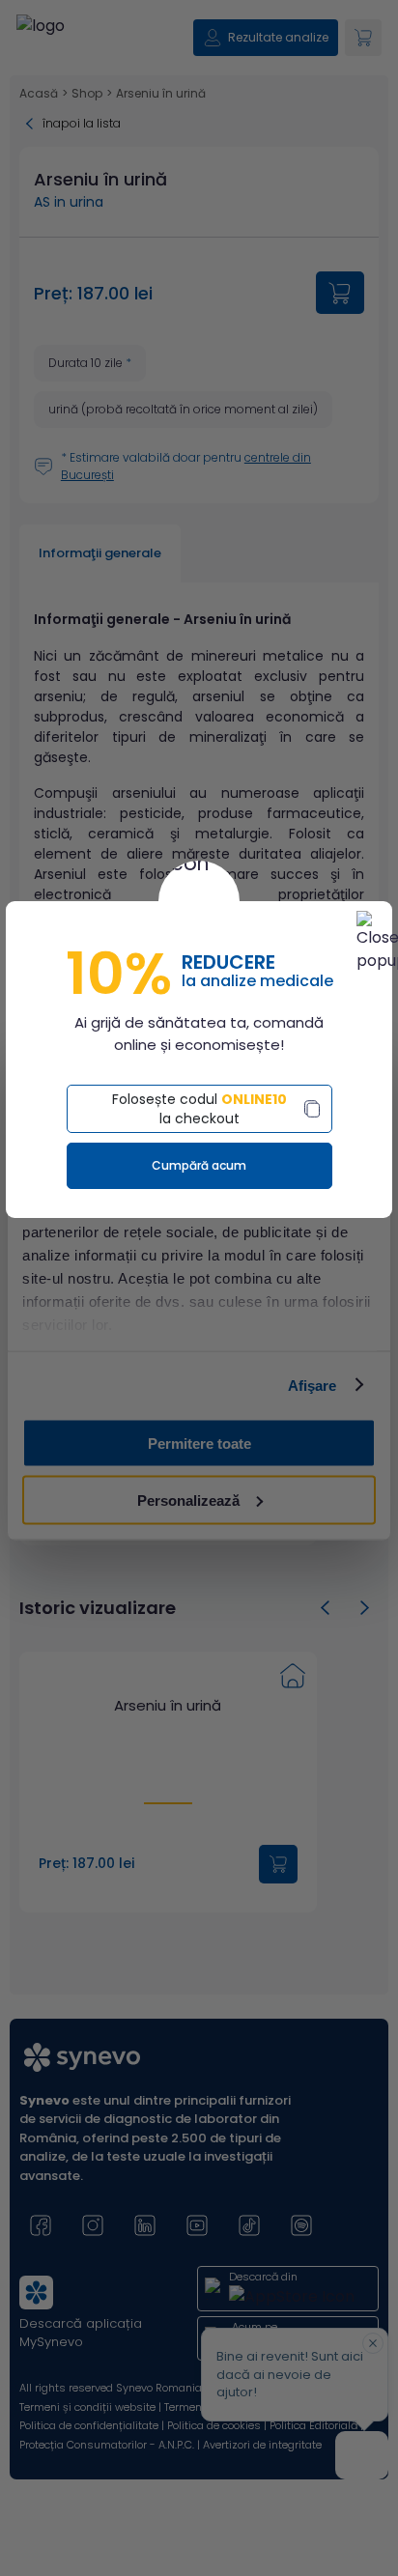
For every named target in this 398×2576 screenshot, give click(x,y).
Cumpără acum (199, 1165)
